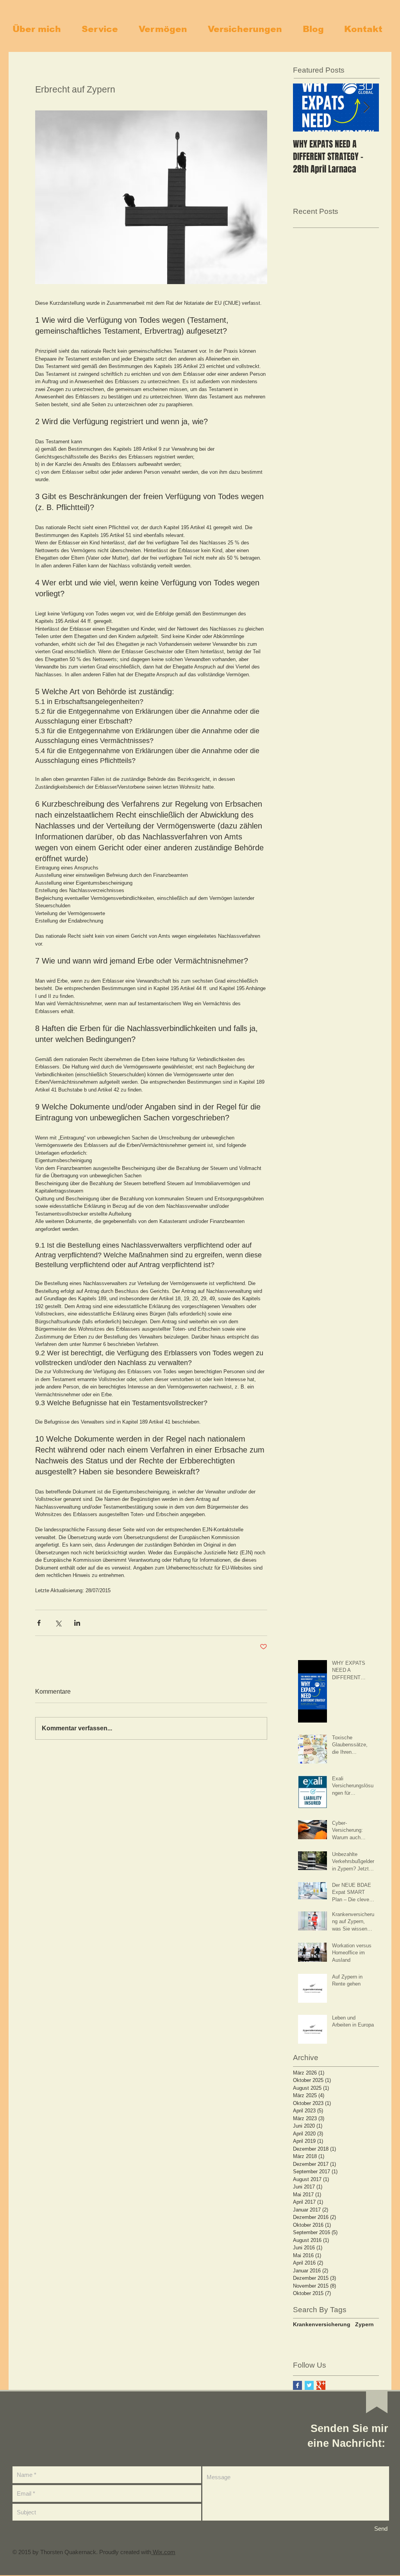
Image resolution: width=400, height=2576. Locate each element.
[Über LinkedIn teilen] (77, 1623)
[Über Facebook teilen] (39, 1623)
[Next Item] (366, 108)
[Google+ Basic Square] (321, 2385)
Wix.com (163, 2552)
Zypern (364, 2324)
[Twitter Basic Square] (309, 2385)
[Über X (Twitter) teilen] (58, 1623)
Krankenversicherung (322, 2324)
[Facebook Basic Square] (297, 2385)
